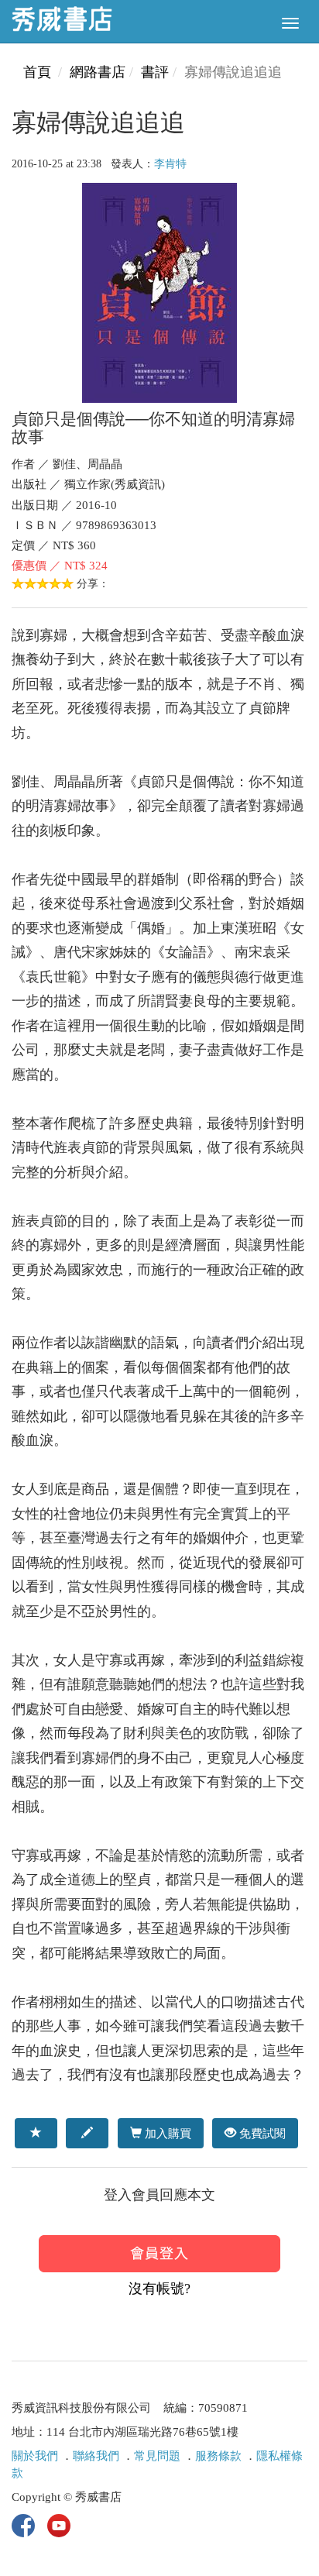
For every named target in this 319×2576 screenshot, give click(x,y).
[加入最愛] (36, 2133)
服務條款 (218, 2456)
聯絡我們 (96, 2456)
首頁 (37, 72)
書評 (155, 72)
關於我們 (35, 2456)
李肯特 (170, 164)
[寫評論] (87, 2133)
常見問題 (157, 2456)
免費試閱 (261, 2133)
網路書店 (98, 72)
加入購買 (166, 2133)
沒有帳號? (159, 2289)
